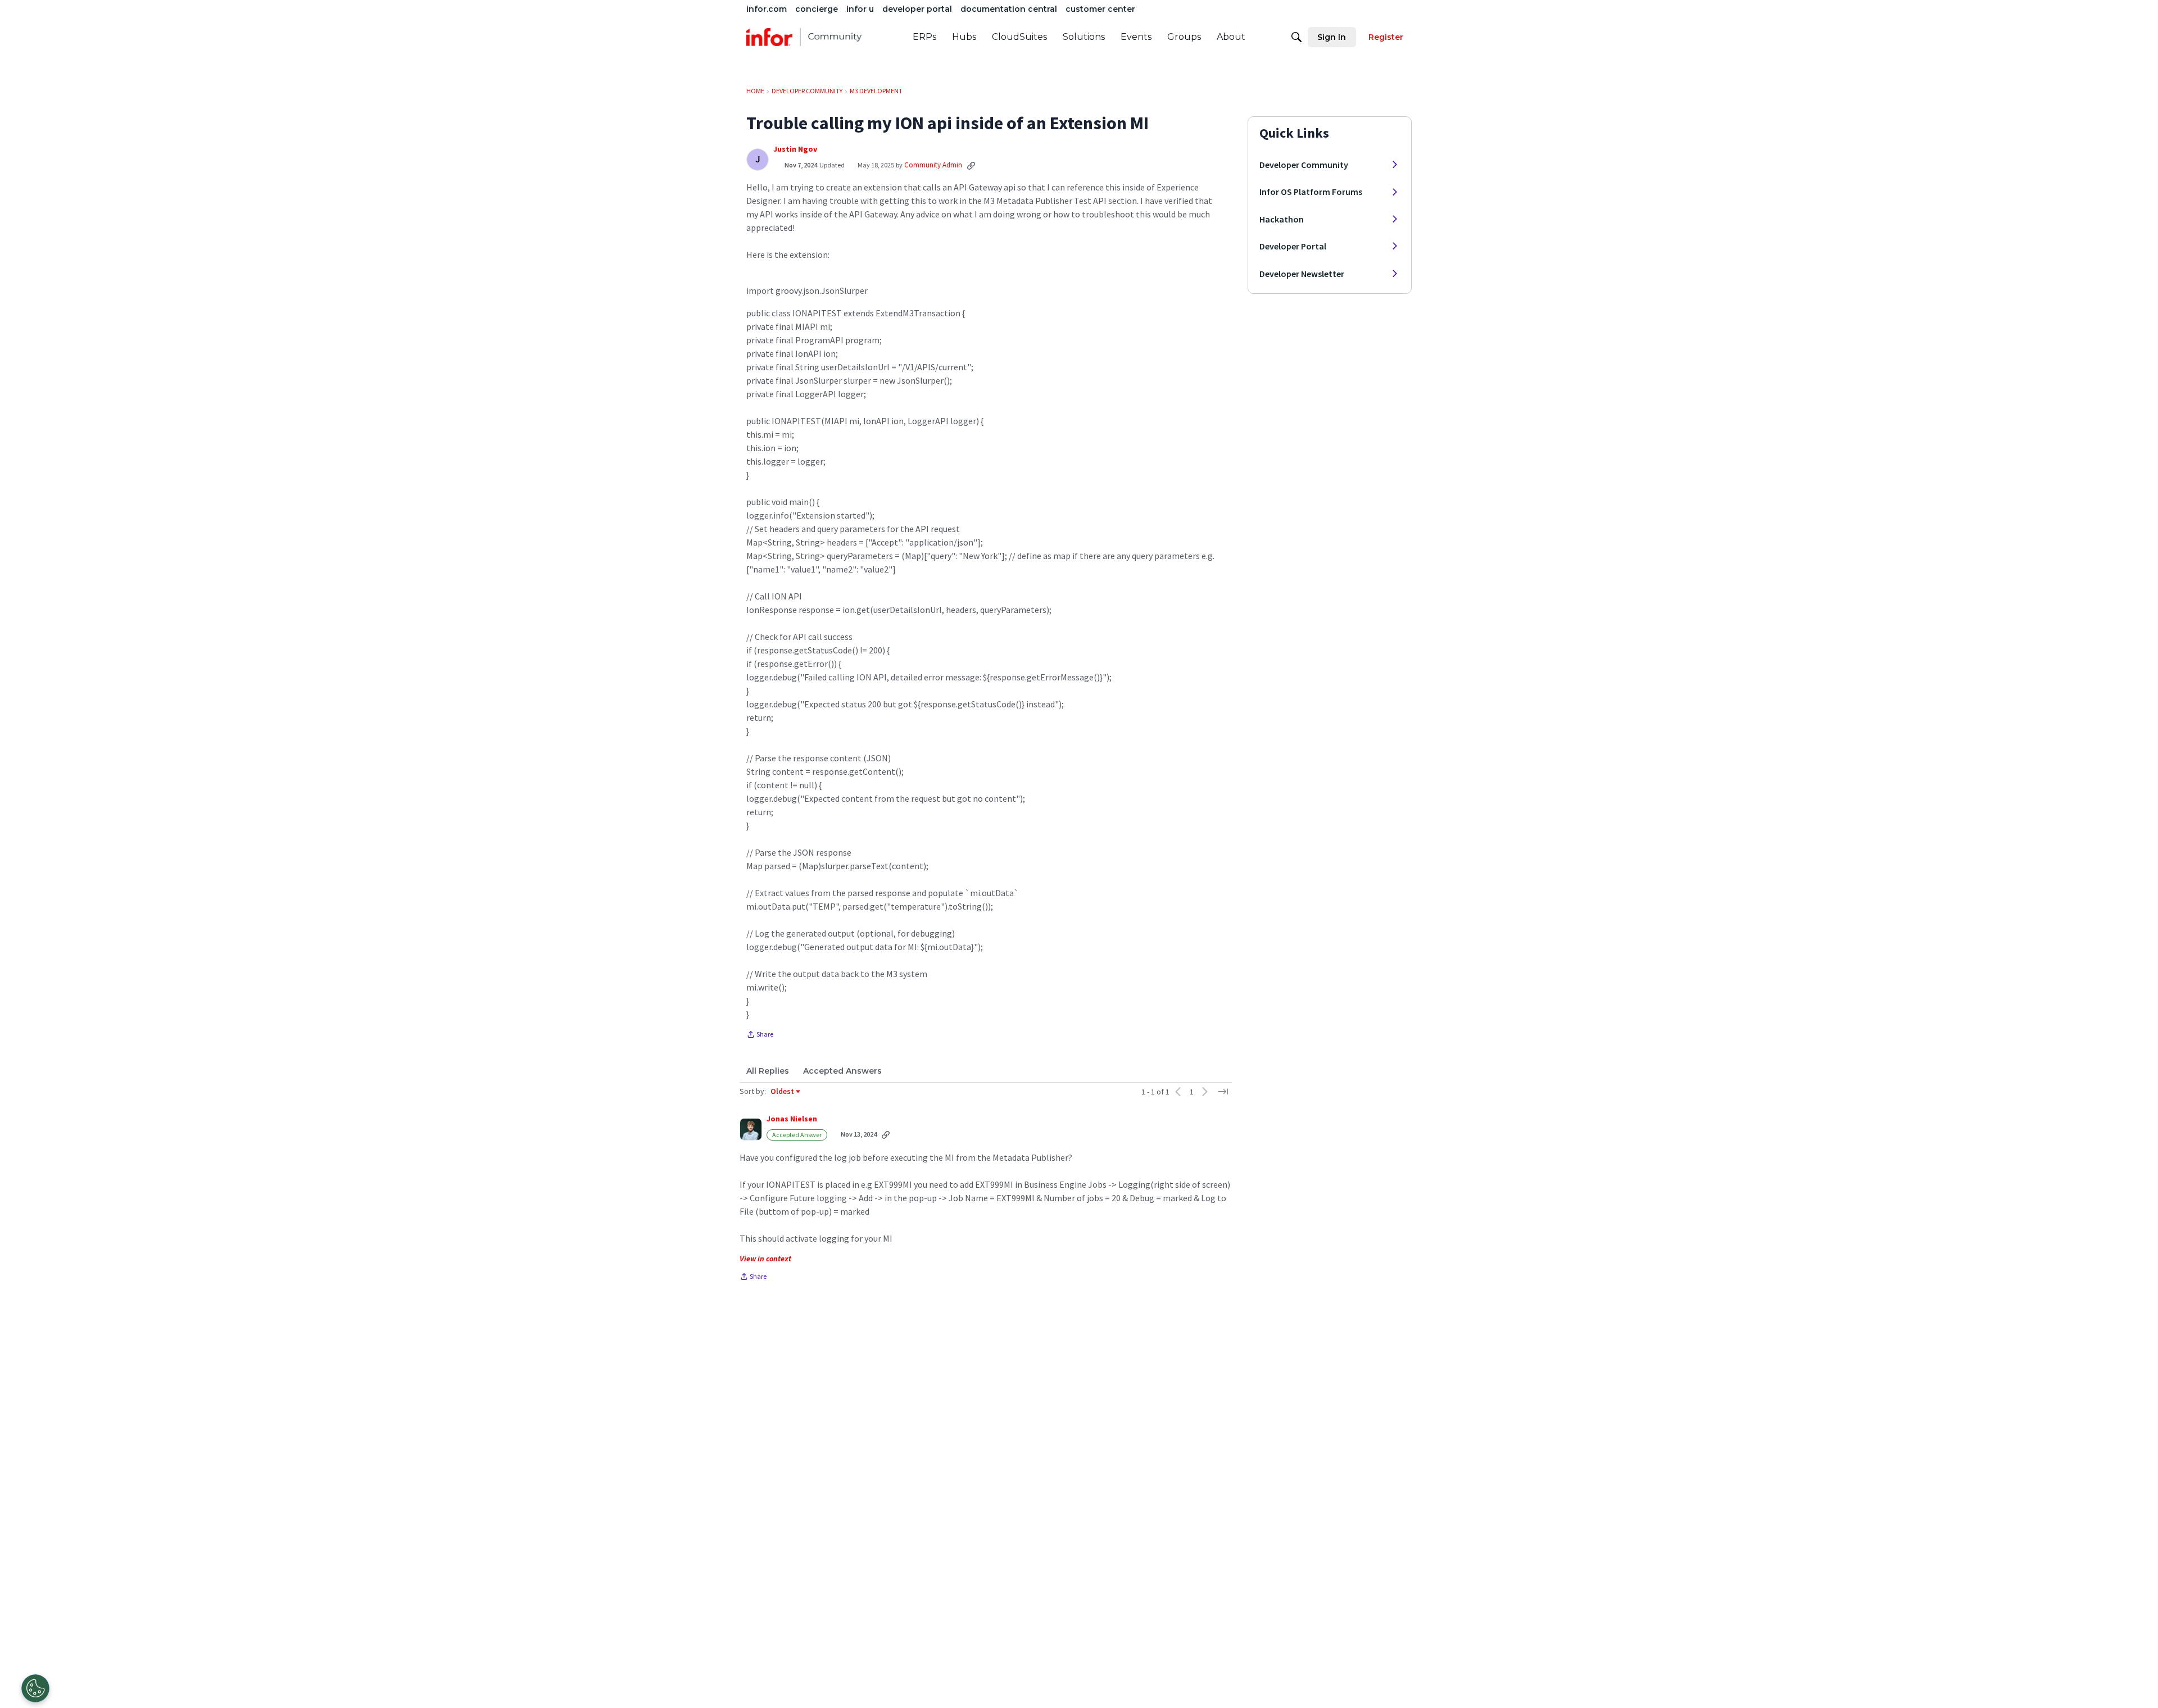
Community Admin (933, 165)
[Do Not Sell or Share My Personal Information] (35, 1688)
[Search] (1296, 37)
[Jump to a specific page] (1223, 1092)
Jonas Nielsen (792, 1119)
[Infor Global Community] (804, 37)
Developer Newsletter (1302, 274)
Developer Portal (1293, 246)
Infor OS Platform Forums (1311, 192)
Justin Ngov (795, 149)
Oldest (783, 1092)
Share (760, 1035)
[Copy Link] (971, 165)
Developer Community (1304, 165)
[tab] (768, 1071)
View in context (765, 1259)
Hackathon (1282, 219)
